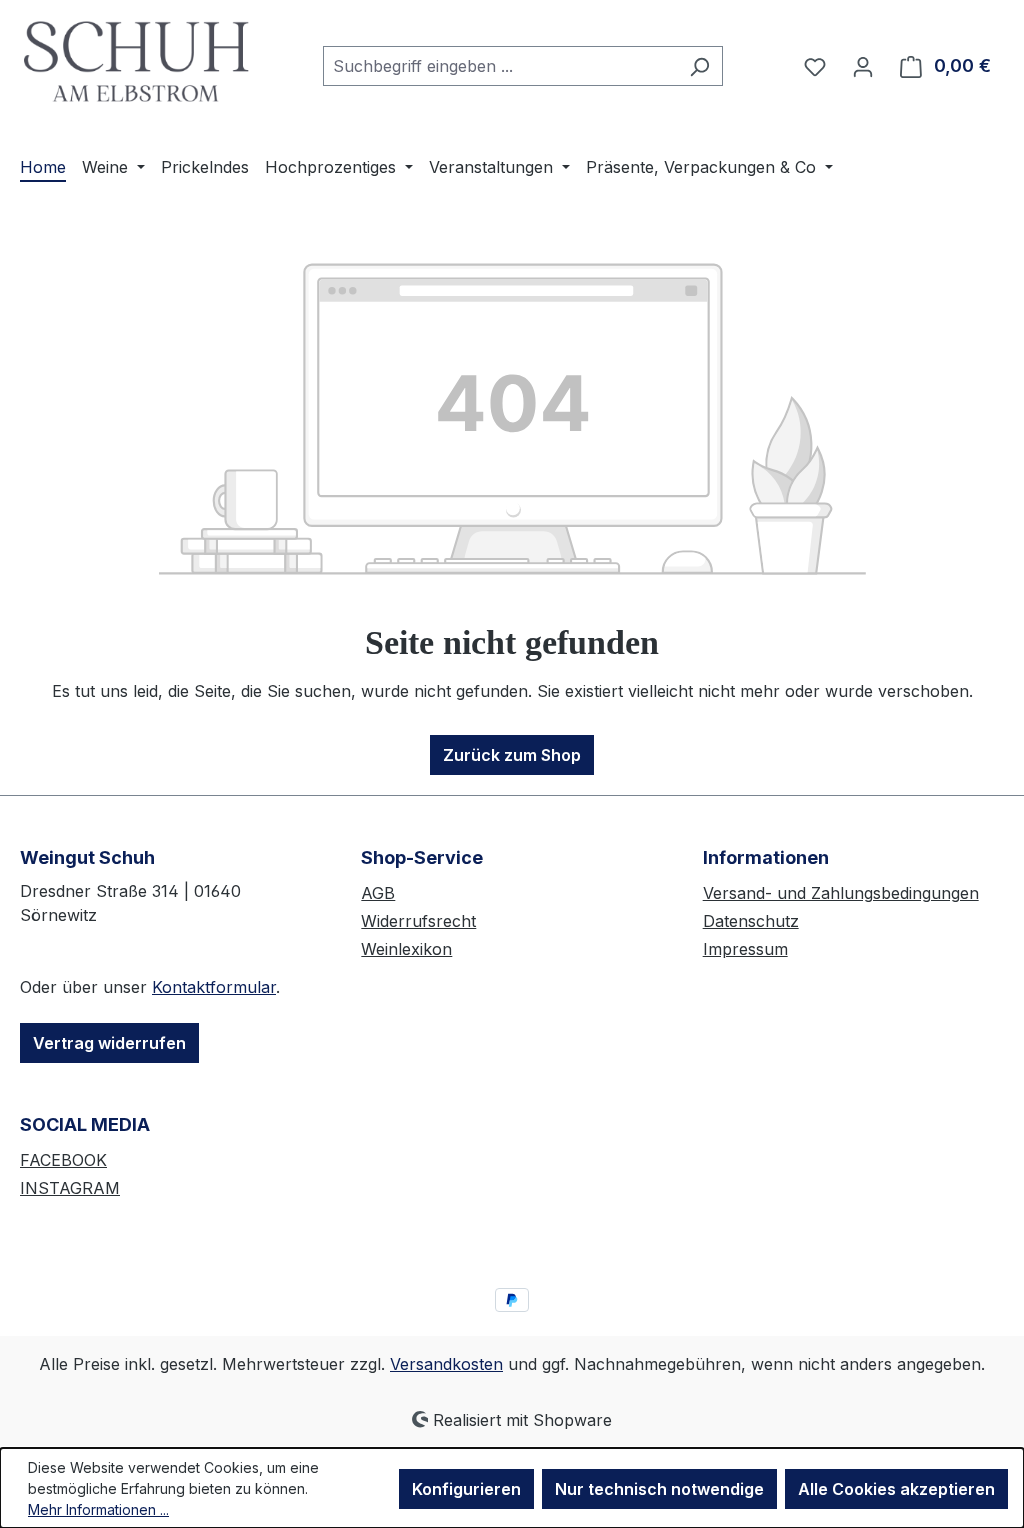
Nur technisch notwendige (659, 1489)
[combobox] (500, 66)
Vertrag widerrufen (109, 1043)
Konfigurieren (466, 1489)
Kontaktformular (214, 987)
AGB (378, 893)
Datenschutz (751, 921)
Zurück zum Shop (512, 755)
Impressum (745, 949)
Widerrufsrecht (418, 921)
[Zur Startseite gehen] (137, 61)
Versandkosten (446, 1364)
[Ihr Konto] (863, 66)
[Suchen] (699, 66)
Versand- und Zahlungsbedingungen (841, 893)
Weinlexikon (406, 949)
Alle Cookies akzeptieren (896, 1489)
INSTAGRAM (70, 1188)
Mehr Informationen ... (98, 1509)
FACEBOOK (63, 1160)
